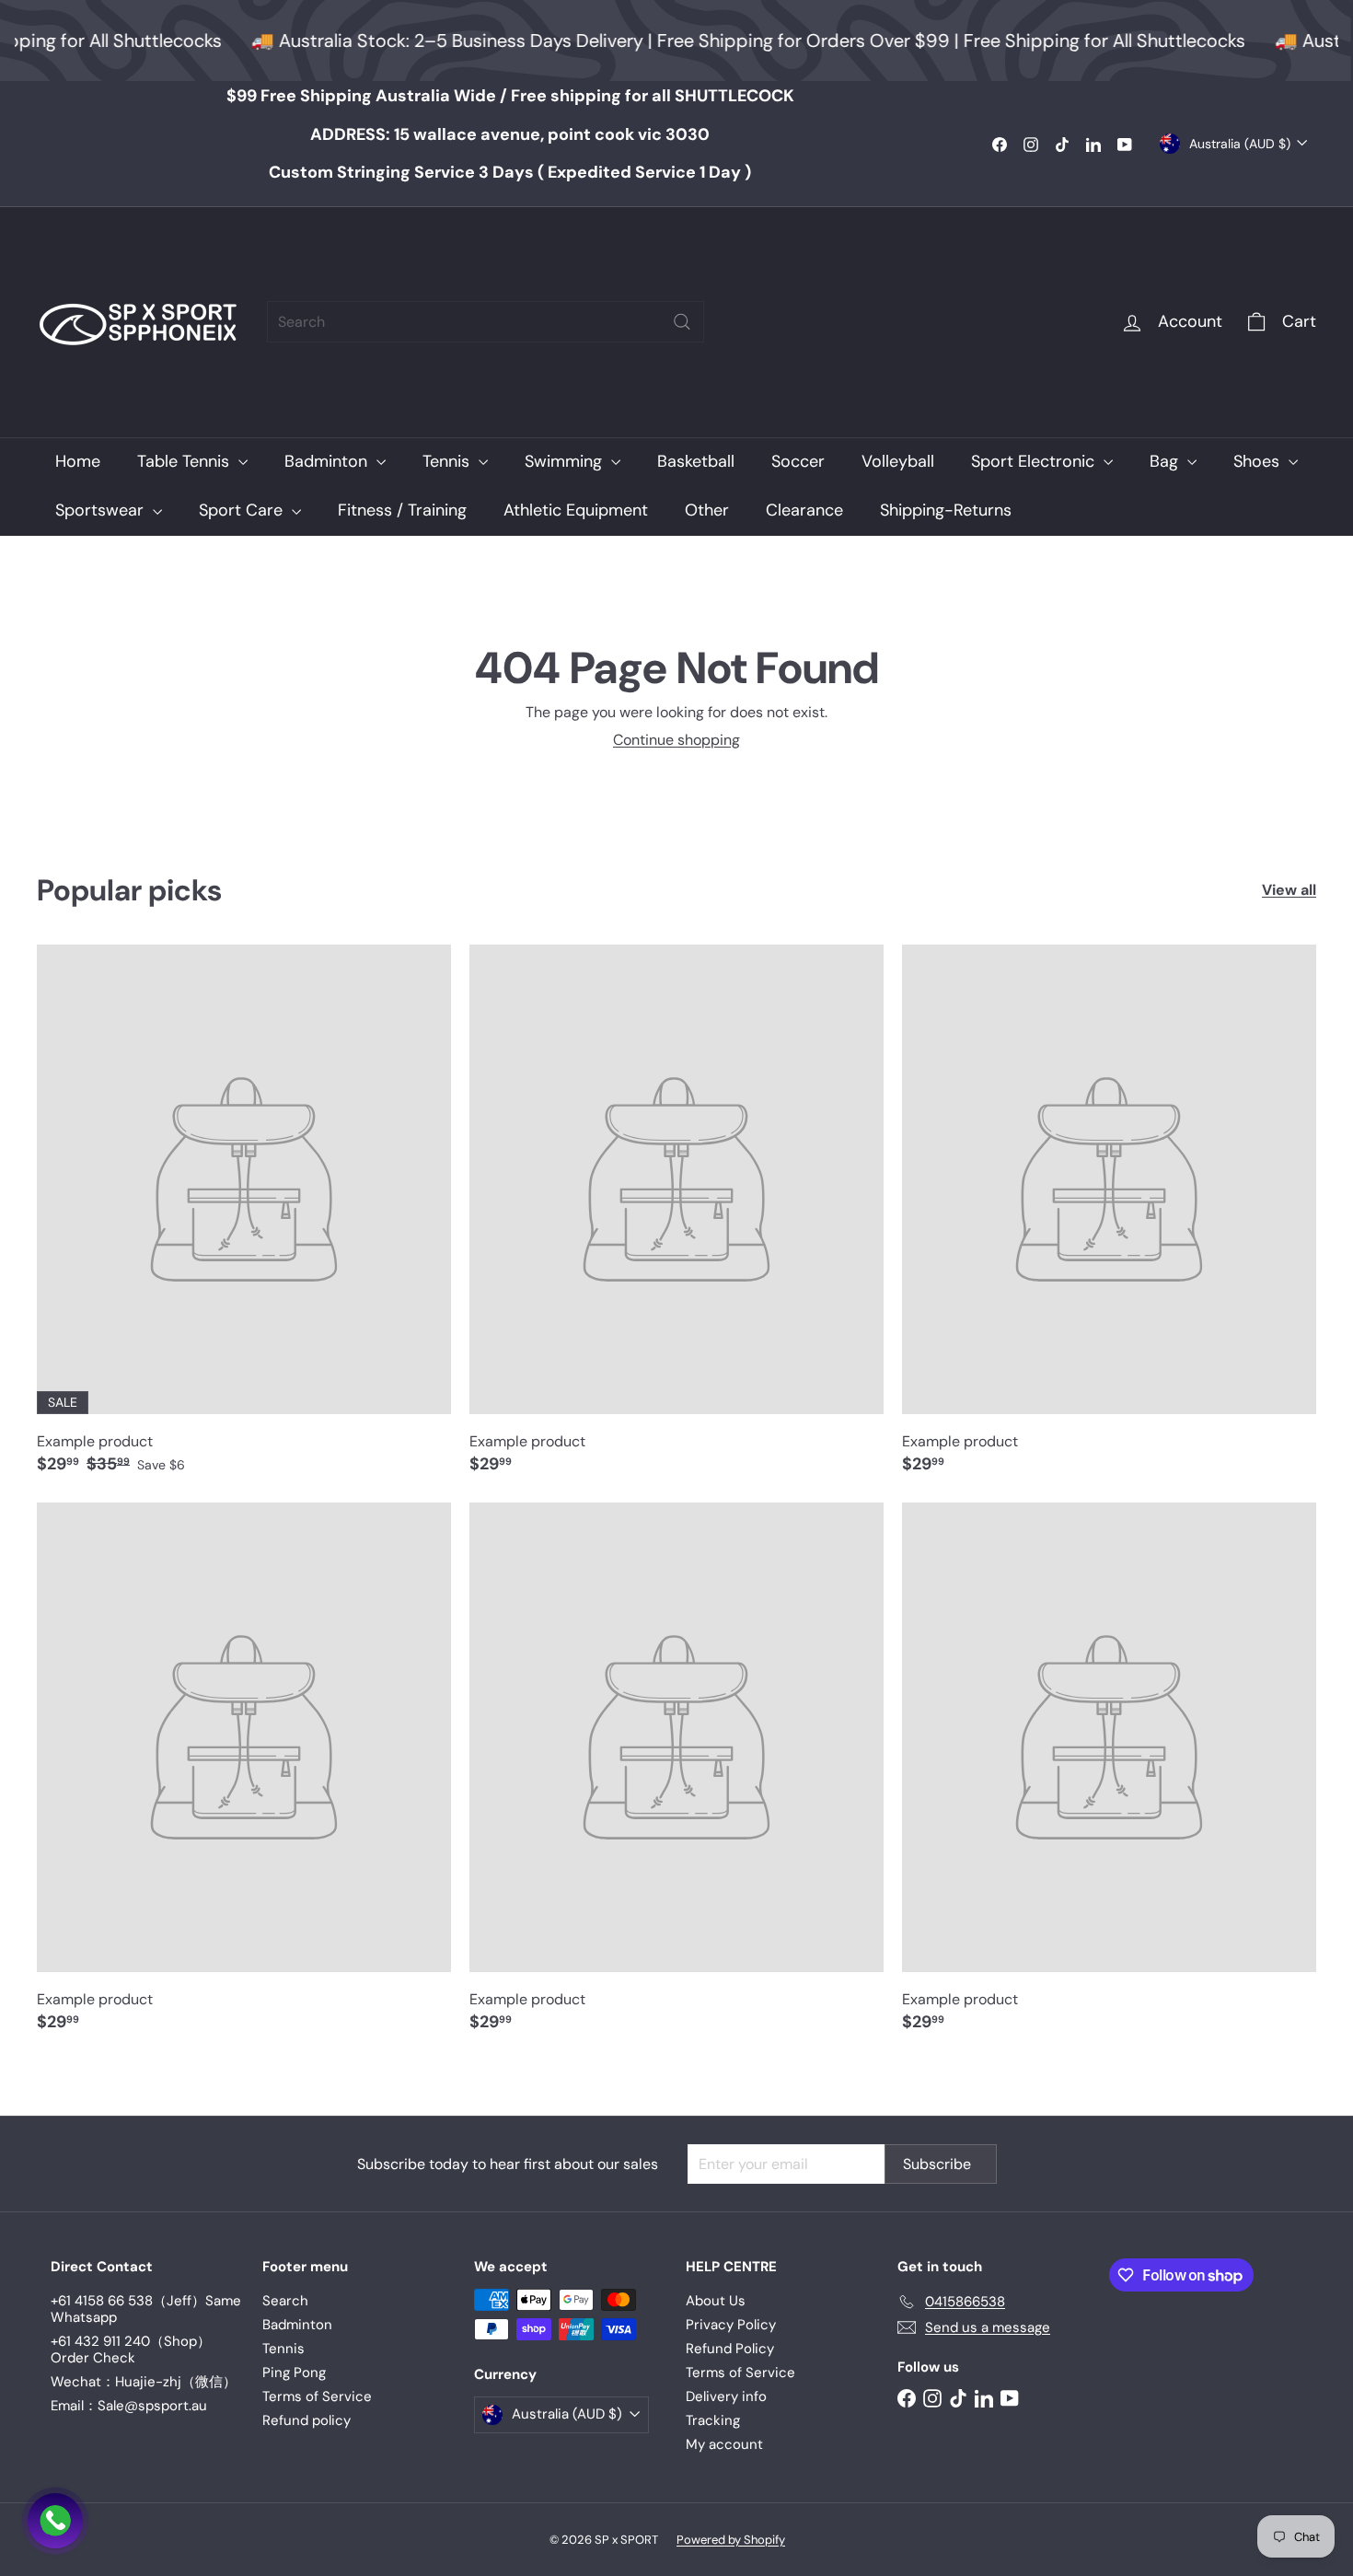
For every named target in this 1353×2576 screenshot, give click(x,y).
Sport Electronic (1035, 461)
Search (285, 2301)
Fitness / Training (402, 510)
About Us (716, 2301)
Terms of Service (317, 2396)
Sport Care (243, 510)
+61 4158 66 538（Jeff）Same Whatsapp (146, 2309)
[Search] (682, 322)
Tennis (448, 461)
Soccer (798, 461)
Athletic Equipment (576, 510)
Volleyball (898, 461)
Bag (1166, 461)
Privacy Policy (731, 2325)
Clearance (804, 510)
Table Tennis (185, 461)
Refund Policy (730, 2349)
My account (724, 2444)
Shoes (1259, 461)
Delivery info (726, 2396)
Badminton (328, 461)
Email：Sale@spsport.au (129, 2406)
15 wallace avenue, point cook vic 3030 (510, 134)
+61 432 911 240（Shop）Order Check (131, 2350)
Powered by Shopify (731, 2540)
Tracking (713, 2420)
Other (707, 510)
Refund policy (306, 2420)
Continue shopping (676, 740)
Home (78, 461)
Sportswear (102, 510)
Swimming (566, 461)
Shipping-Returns (946, 510)
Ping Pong (294, 2373)
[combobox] (486, 322)
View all (1289, 890)
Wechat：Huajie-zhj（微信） (144, 2382)
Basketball (696, 461)
